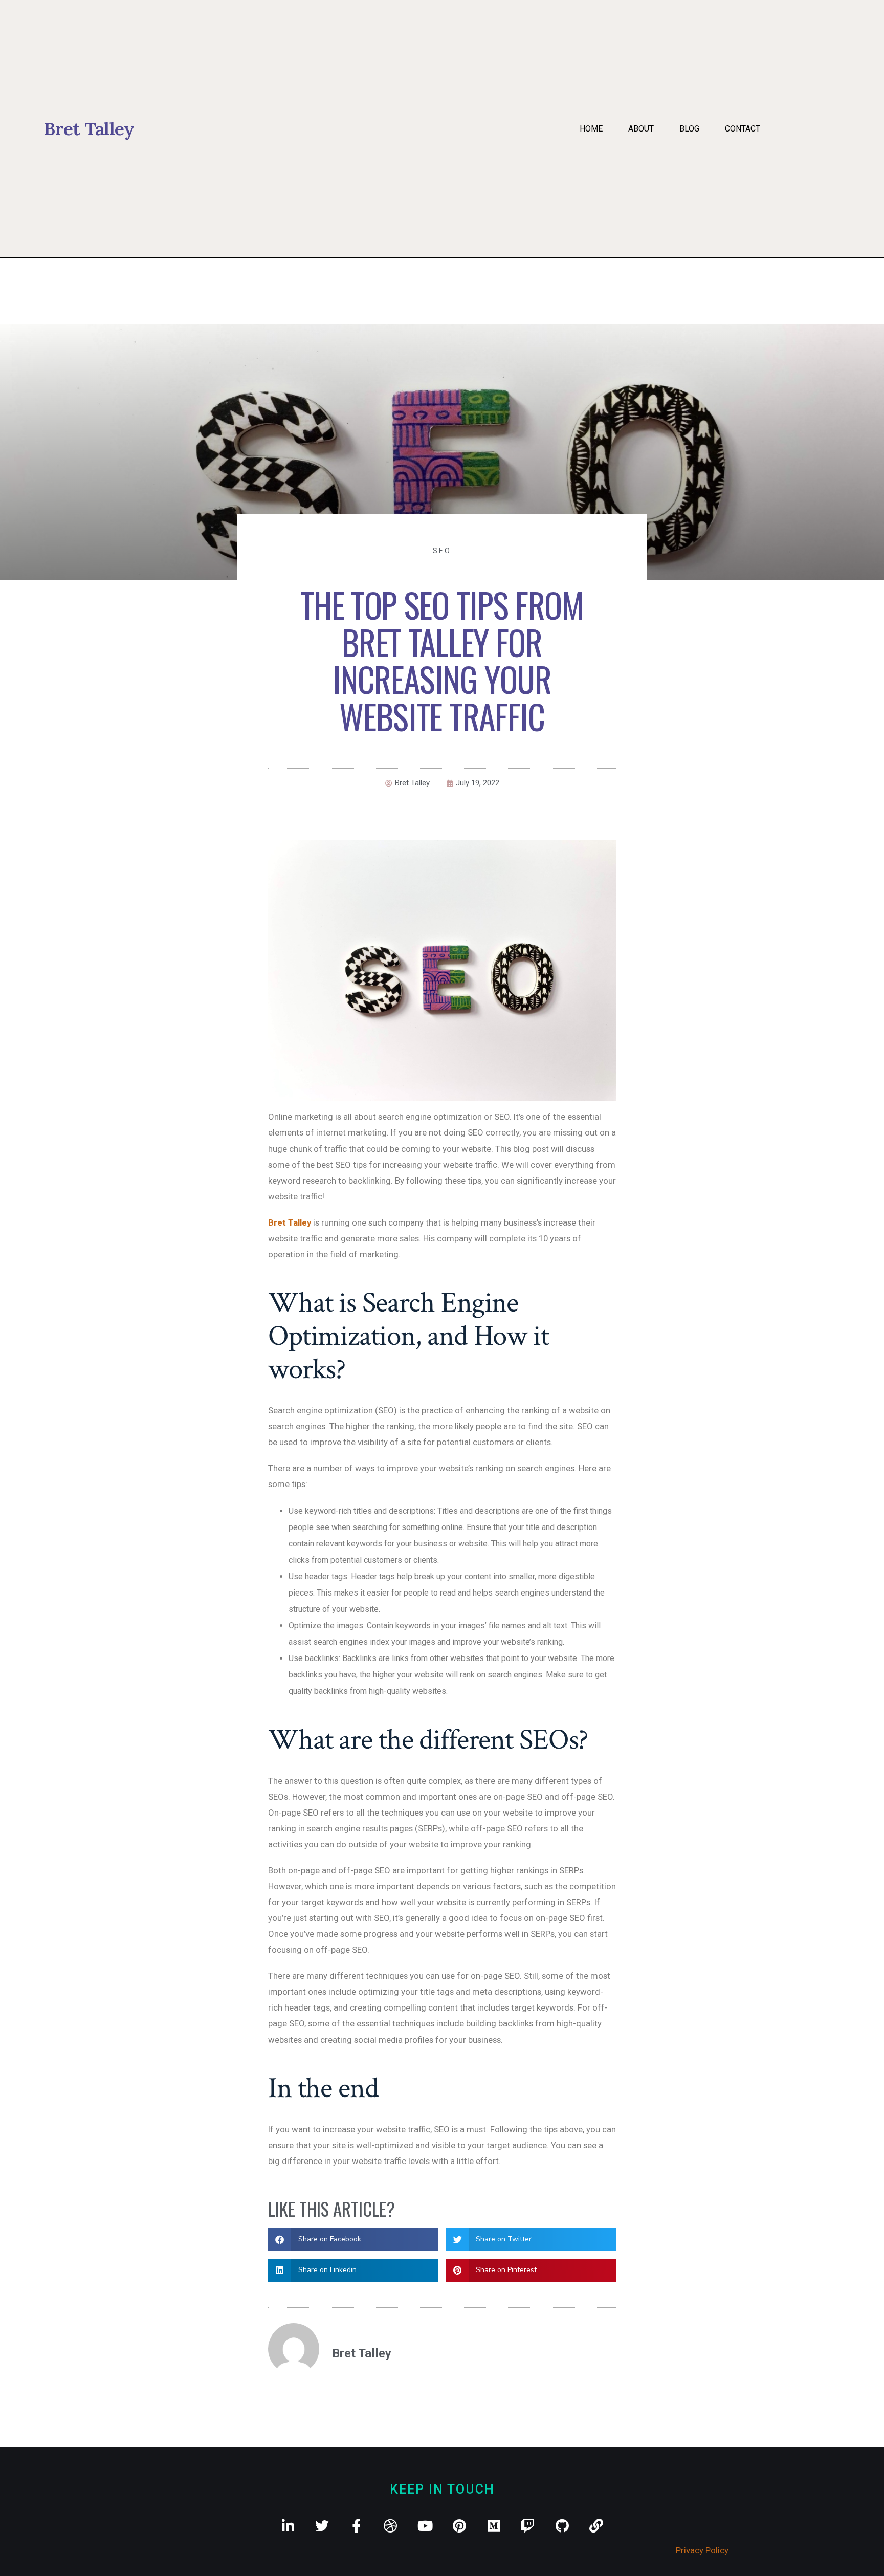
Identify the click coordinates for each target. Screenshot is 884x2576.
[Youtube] (425, 2526)
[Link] (596, 2526)
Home (591, 129)
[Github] (562, 2526)
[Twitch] (528, 2526)
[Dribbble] (391, 2526)
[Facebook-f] (356, 2526)
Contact (743, 129)
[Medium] (493, 2526)
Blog (689, 129)
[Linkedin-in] (288, 2526)
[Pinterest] (459, 2526)
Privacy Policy (702, 2550)
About (641, 129)
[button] (353, 2240)
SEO (442, 551)
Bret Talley (290, 1222)
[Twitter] (322, 2526)
